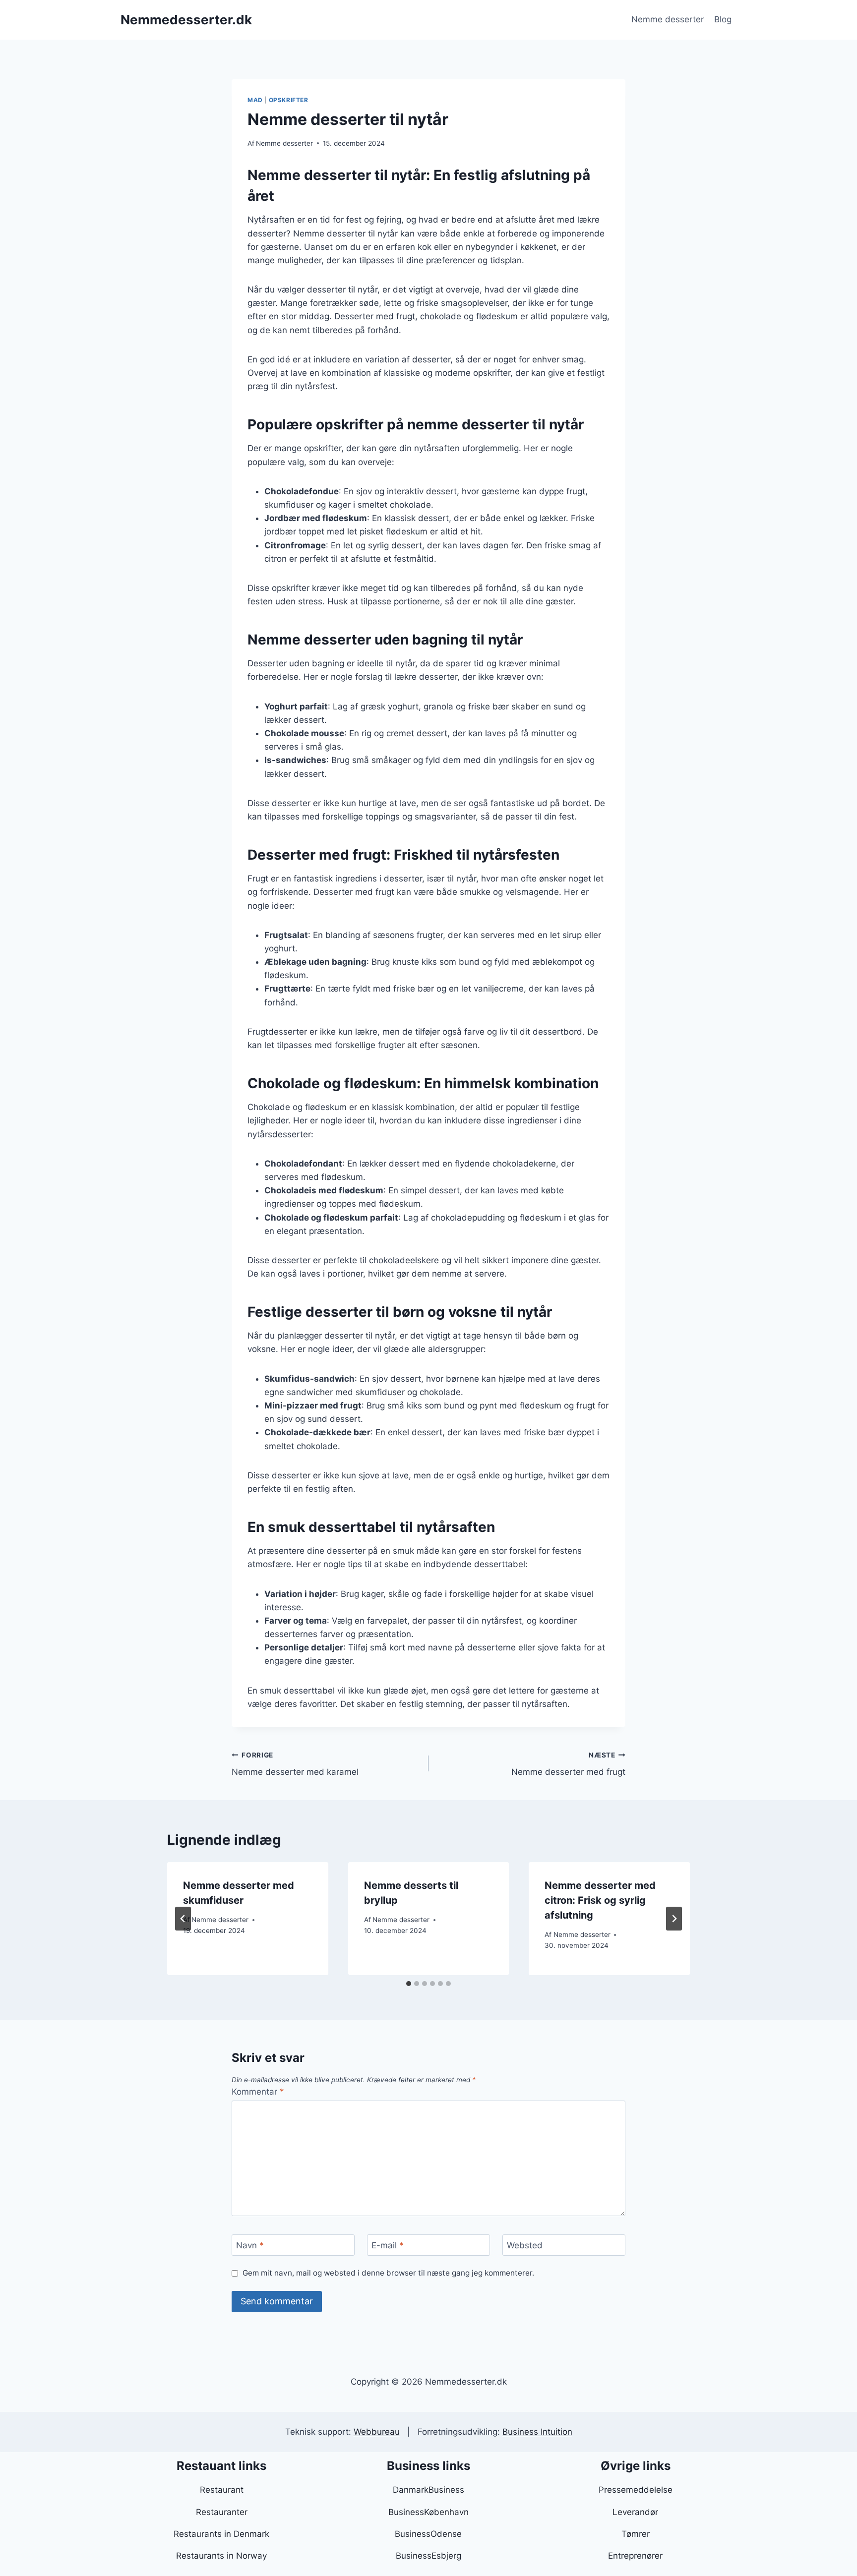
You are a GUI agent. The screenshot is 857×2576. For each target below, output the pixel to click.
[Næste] (674, 1919)
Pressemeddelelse (636, 2490)
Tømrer (636, 2534)
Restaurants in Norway (221, 2556)
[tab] (409, 1984)
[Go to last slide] (183, 1919)
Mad (255, 100)
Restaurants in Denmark (221, 2534)
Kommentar (258, 2092)
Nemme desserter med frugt (568, 1764)
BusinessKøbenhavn (428, 2512)
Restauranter (222, 2512)
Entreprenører (635, 2556)
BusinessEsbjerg (428, 2556)
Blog (723, 19)
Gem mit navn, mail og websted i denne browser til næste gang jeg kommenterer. (388, 2273)
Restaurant (222, 2490)
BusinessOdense (428, 2534)
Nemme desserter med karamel (295, 1764)
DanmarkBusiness (428, 2490)
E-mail (388, 2245)
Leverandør (635, 2512)
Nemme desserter (668, 19)
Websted (525, 2245)
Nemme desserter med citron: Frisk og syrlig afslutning (600, 1900)
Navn (250, 2245)
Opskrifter (289, 100)
